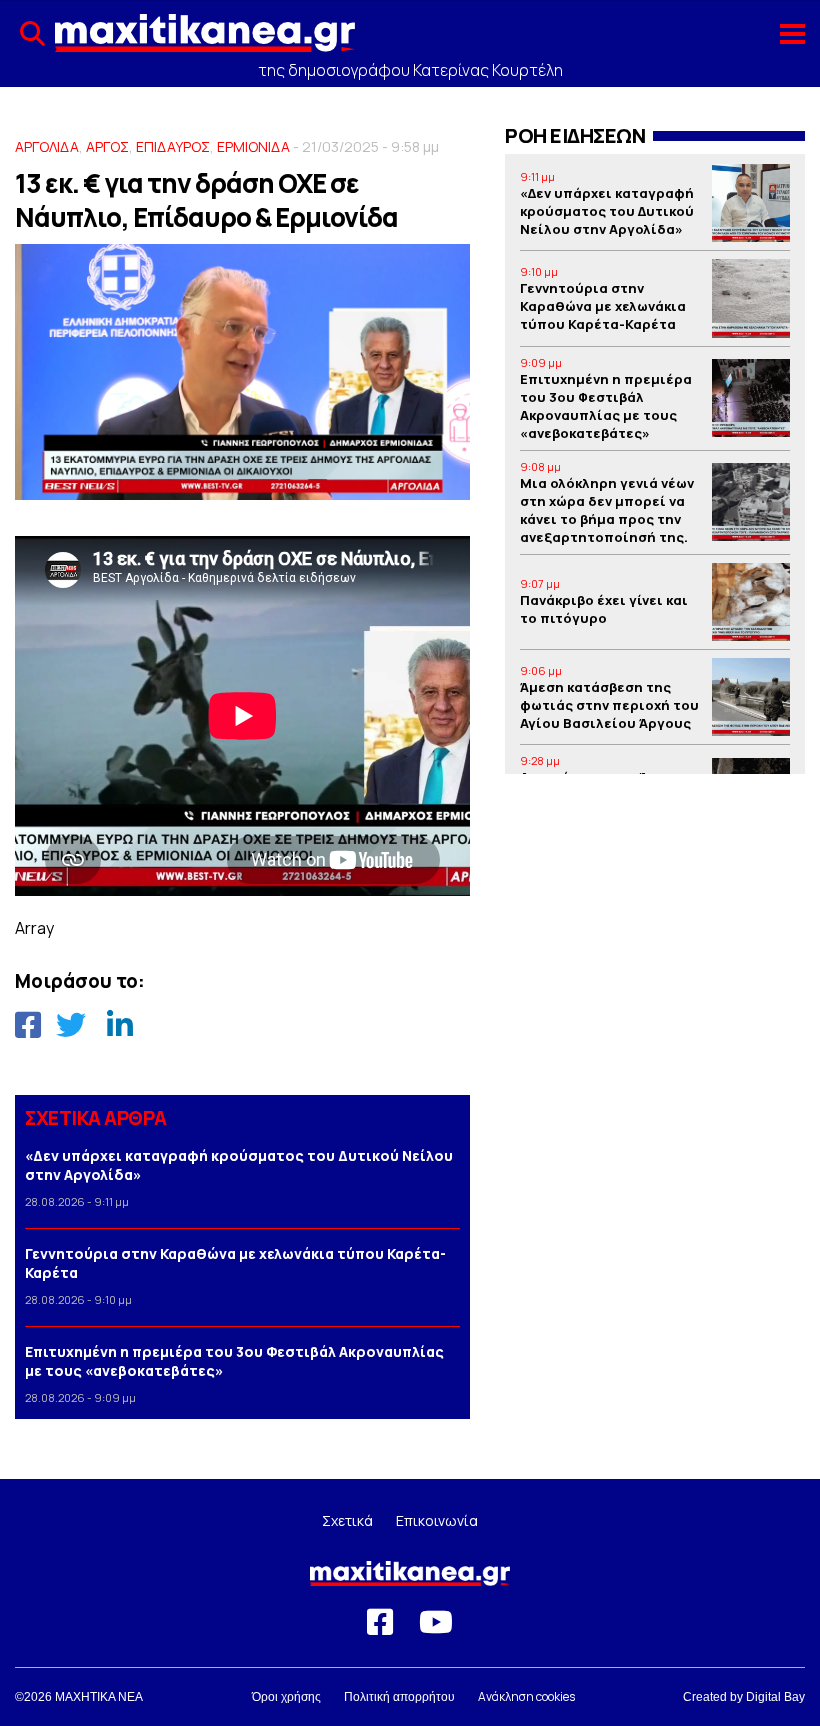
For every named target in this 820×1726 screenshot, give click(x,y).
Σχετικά (347, 1520)
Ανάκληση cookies (526, 1696)
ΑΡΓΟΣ (107, 146)
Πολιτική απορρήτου (399, 1697)
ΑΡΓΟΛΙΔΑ (47, 146)
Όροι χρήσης (286, 1697)
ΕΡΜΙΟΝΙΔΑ (253, 146)
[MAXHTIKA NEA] (205, 41)
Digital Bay (775, 1697)
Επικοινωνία (437, 1520)
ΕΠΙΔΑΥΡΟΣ (173, 146)
